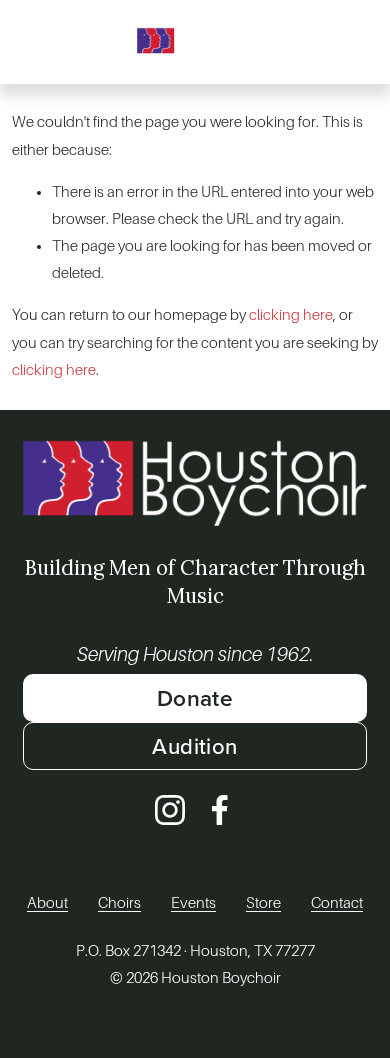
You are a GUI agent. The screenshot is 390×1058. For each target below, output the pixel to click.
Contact (337, 903)
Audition (195, 746)
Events (193, 903)
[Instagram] (170, 810)
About (47, 903)
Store (263, 903)
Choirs (119, 903)
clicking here (291, 315)
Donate (195, 698)
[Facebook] (220, 810)
